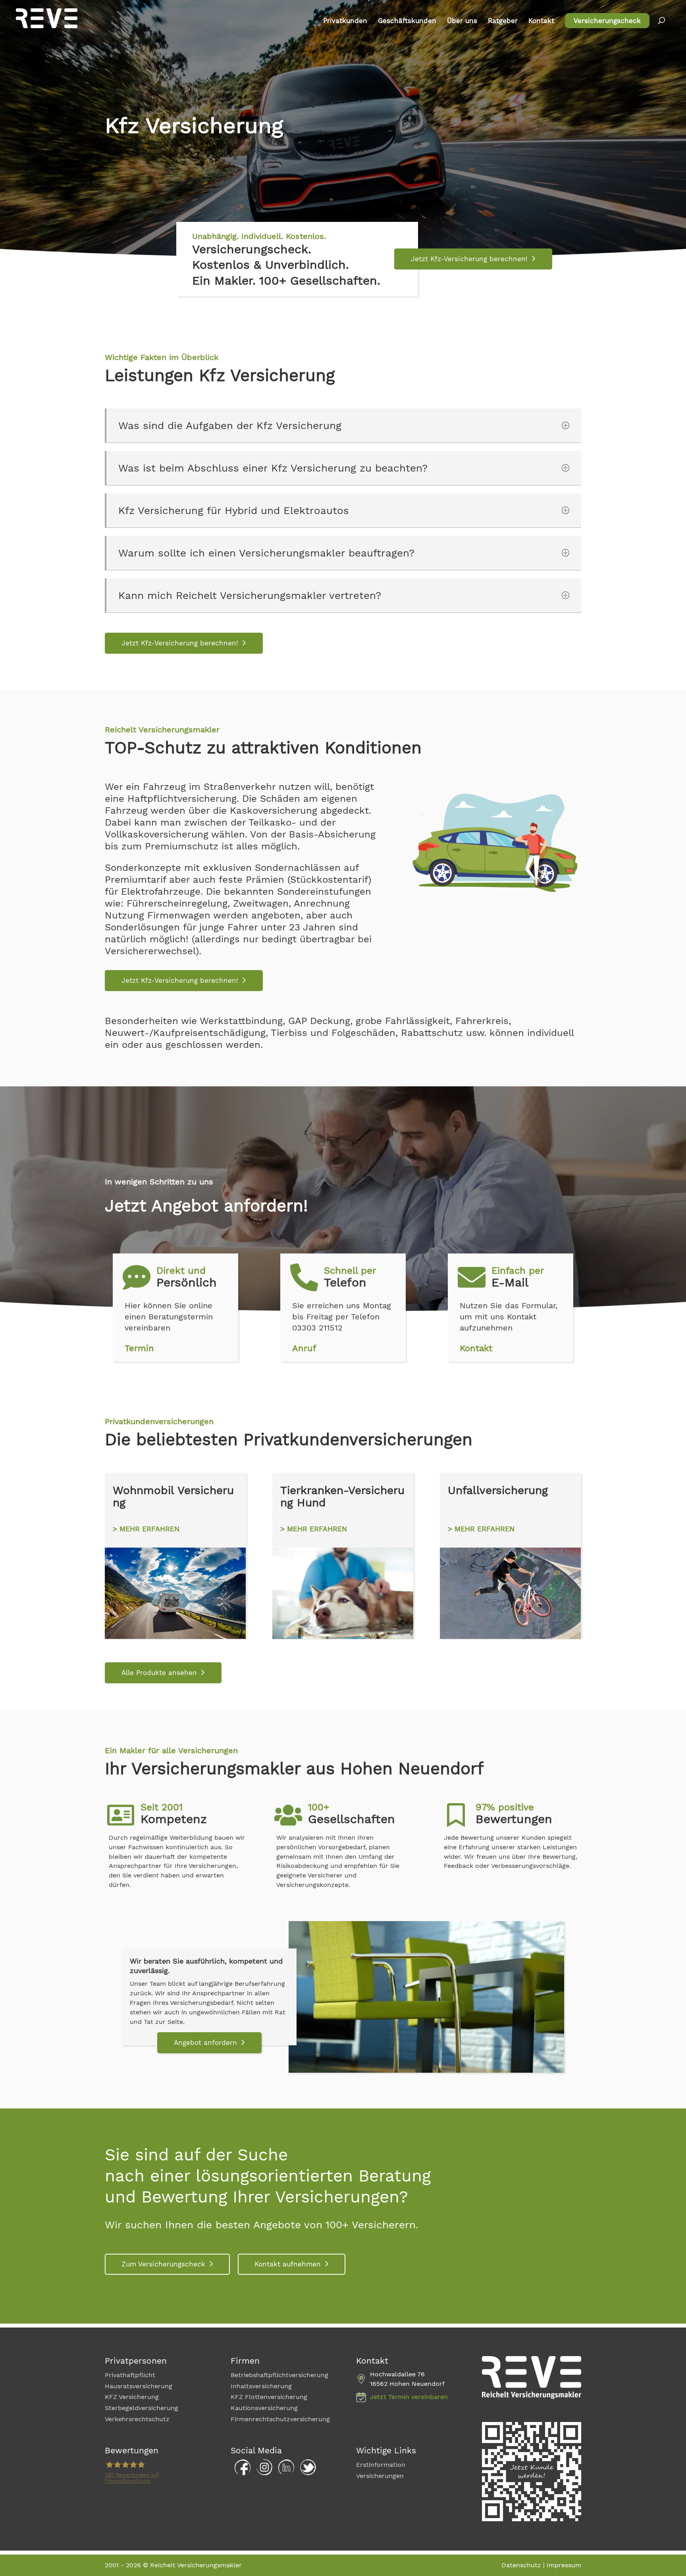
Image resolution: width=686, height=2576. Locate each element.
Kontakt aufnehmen (288, 2264)
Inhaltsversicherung (261, 2386)
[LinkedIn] (284, 2473)
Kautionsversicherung (264, 2408)
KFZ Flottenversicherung (269, 2397)
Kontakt (541, 21)
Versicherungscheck (607, 21)
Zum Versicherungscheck (163, 2264)
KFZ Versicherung (132, 2397)
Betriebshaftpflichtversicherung (279, 2375)
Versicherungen (380, 2476)
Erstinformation (381, 2465)
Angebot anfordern (205, 2043)
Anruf (304, 1348)
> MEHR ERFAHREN (146, 1529)
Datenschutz (521, 2565)
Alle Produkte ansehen (159, 1673)
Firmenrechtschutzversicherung (280, 2419)
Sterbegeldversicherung (142, 2408)
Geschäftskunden (407, 21)
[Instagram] (262, 2473)
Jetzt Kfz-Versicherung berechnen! (469, 259)
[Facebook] (241, 2473)
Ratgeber (503, 21)
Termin (139, 1348)
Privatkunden (345, 21)
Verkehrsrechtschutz (137, 2419)
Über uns (462, 21)
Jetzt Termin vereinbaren (409, 2397)
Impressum (564, 2565)
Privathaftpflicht (130, 2375)
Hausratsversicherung (139, 2386)
